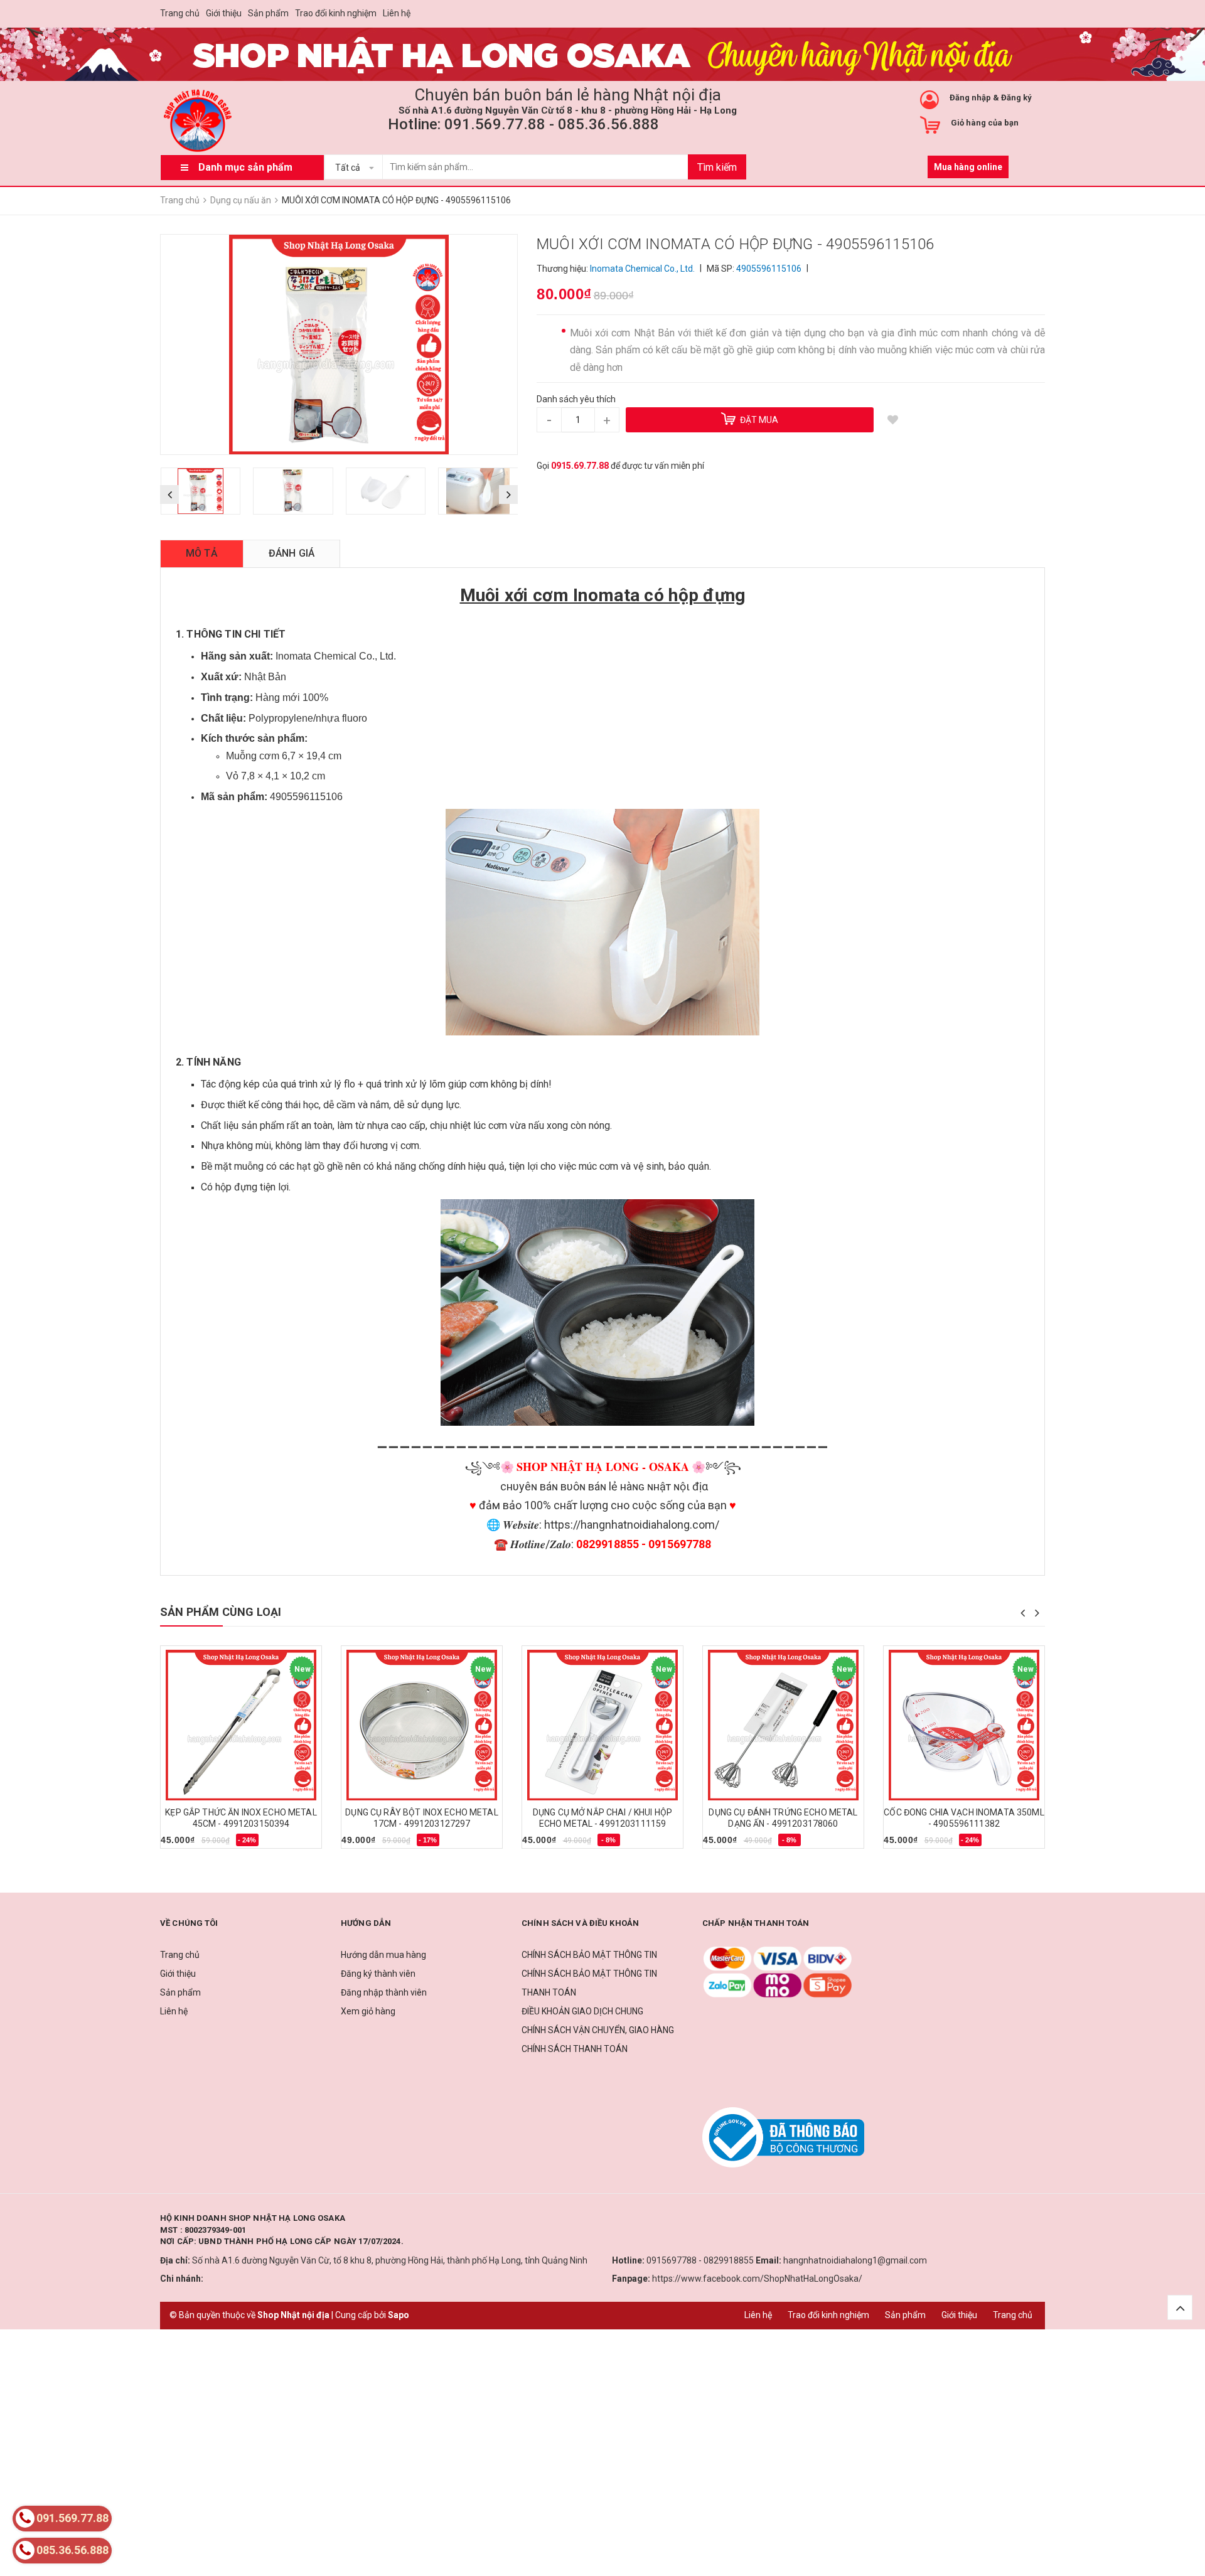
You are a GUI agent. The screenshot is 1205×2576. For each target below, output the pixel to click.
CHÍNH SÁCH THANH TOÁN (575, 2049)
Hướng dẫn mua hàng (383, 1955)
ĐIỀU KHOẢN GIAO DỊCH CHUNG (582, 2011)
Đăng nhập (970, 98)
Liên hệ (397, 13)
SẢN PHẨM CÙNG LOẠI (221, 1612)
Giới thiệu (224, 13)
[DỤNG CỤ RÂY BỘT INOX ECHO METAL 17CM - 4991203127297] (422, 1725)
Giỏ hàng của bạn (985, 123)
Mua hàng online (968, 167)
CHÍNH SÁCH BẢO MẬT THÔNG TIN (589, 1955)
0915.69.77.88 (580, 466)
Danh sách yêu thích (576, 399)
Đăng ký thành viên (378, 1974)
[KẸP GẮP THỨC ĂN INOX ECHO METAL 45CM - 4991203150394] (241, 1725)
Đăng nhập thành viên (384, 1992)
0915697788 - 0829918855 (700, 2260)
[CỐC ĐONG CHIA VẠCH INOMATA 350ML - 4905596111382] (964, 1725)
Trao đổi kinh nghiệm (336, 13)
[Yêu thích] (892, 420)
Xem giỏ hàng (368, 2011)
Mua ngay (187, 1844)
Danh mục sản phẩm (245, 167)
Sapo (399, 2315)
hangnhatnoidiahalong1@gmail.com (855, 2260)
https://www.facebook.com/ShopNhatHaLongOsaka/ (757, 2279)
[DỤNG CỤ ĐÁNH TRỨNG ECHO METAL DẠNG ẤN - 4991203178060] (783, 1725)
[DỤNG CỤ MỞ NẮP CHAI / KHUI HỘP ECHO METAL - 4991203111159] (602, 1725)
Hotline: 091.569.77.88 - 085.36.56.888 (523, 124)
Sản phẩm (268, 13)
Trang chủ (180, 13)
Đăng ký (1016, 98)
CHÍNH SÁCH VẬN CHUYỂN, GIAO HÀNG (598, 2030)
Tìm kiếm (717, 167)
